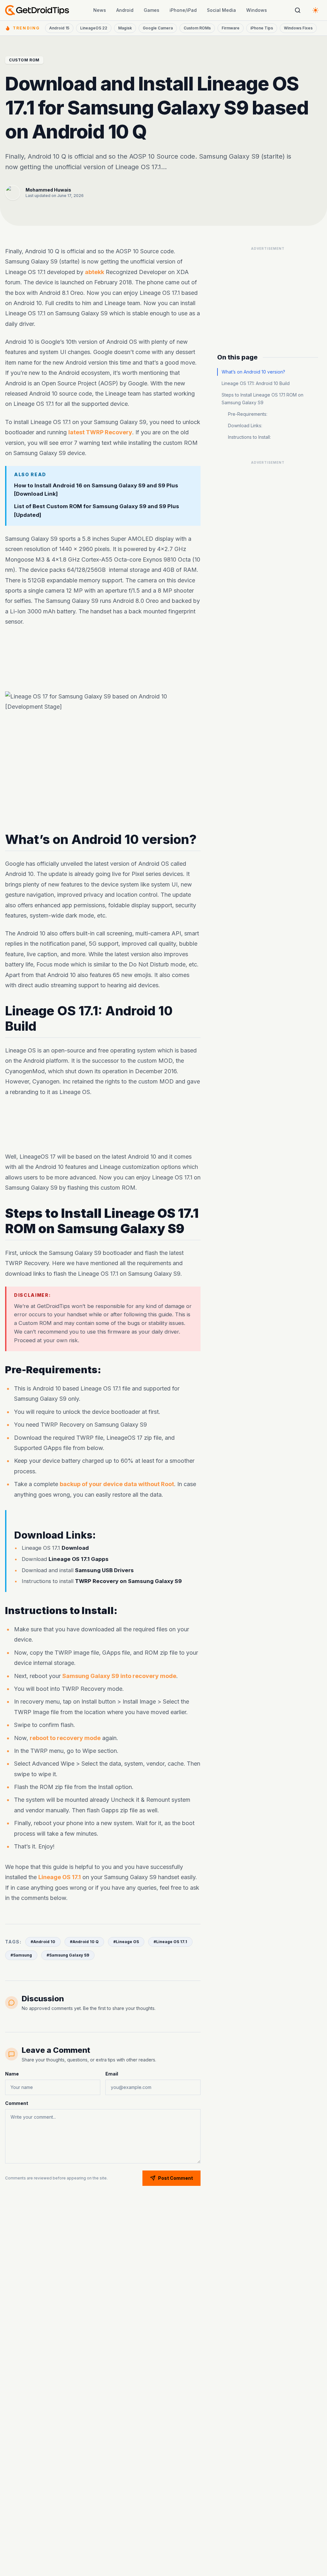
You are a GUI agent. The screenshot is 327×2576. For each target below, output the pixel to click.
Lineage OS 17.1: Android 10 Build (256, 383)
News (100, 10)
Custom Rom (24, 60)
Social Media (221, 10)
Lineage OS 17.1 (60, 1877)
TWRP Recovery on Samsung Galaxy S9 (128, 1581)
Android (125, 10)
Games (152, 10)
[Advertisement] (268, 294)
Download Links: (245, 425)
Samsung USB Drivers (104, 1570)
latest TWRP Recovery (100, 432)
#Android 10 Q (84, 1942)
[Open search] (298, 10)
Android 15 (59, 28)
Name (12, 2074)
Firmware (231, 28)
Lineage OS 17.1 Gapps (79, 1559)
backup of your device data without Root (117, 1484)
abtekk (95, 272)
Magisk (125, 28)
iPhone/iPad (183, 10)
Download (75, 1548)
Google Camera (158, 28)
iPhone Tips (262, 28)
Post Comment (175, 2178)
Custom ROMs (197, 28)
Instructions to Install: (249, 437)
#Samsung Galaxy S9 (68, 1955)
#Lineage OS (126, 1942)
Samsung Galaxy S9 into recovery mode (119, 1676)
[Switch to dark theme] (316, 10)
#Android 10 (43, 1942)
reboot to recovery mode (65, 1738)
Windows (257, 10)
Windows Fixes (298, 28)
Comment (17, 2103)
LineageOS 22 (94, 28)
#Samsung (21, 1955)
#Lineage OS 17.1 (170, 1942)
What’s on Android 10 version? (253, 372)
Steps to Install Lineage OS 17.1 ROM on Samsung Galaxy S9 (262, 399)
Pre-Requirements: (248, 414)
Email (112, 2074)
